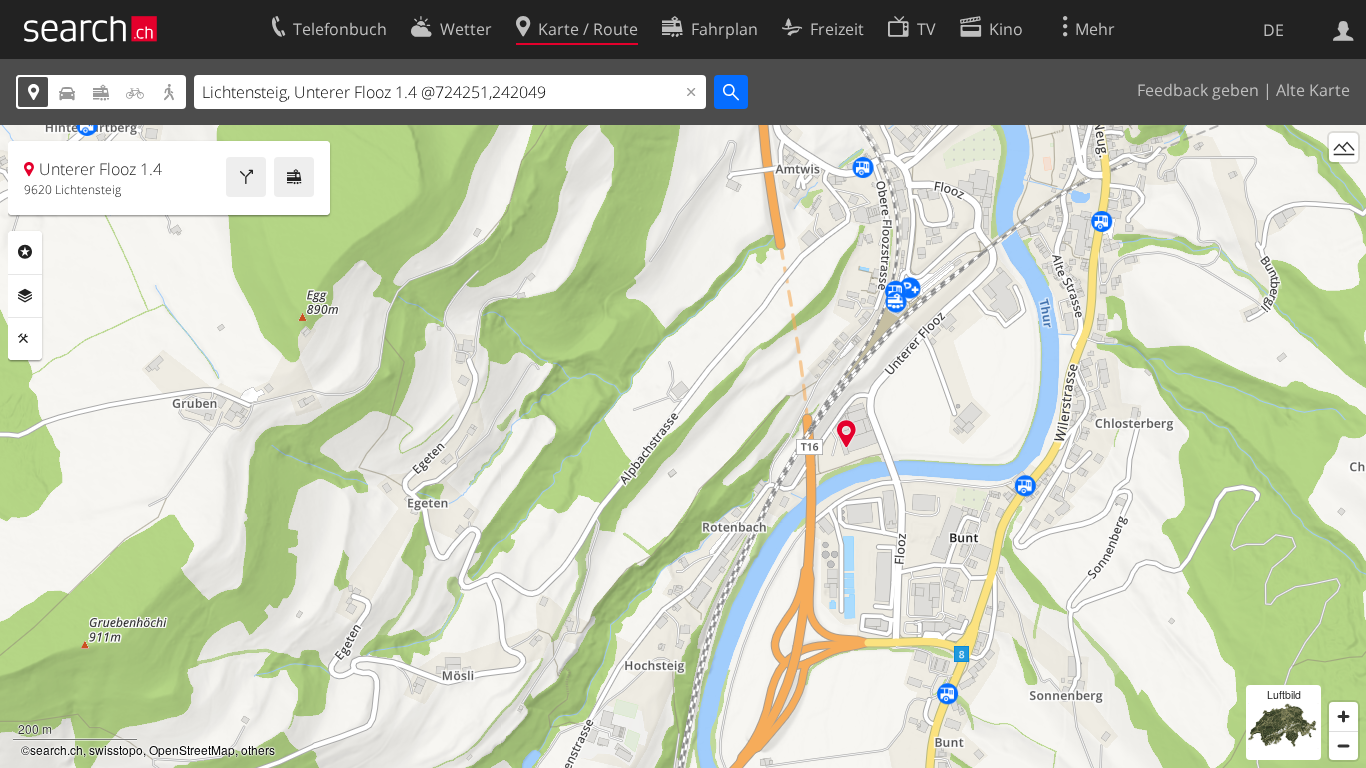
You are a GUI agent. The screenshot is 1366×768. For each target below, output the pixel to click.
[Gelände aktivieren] (1343, 147)
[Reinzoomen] (1343, 716)
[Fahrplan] (294, 177)
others (258, 749)
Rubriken (25, 252)
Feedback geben (1198, 90)
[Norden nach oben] (1343, 184)
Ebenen (25, 296)
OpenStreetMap (192, 749)
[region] (683, 446)
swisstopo (116, 749)
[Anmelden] (1343, 29)
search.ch (56, 749)
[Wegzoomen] (1343, 745)
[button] (846, 433)
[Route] (246, 177)
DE (1273, 30)
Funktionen (25, 339)
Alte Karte (1313, 90)
